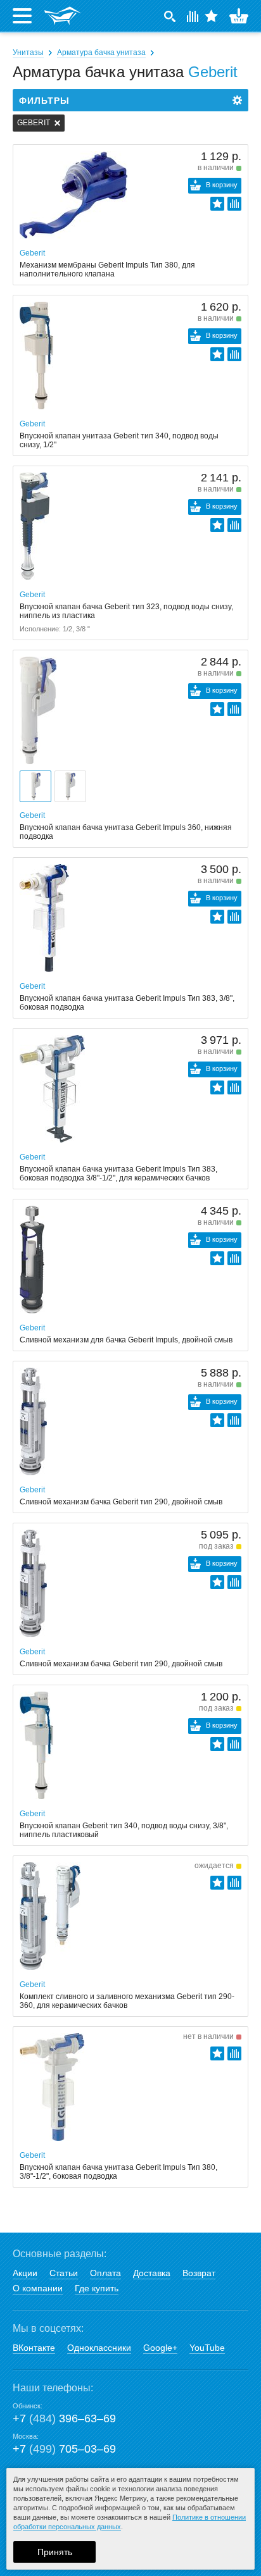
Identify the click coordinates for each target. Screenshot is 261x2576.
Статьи (64, 2273)
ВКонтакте (34, 2348)
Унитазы (28, 53)
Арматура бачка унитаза (101, 53)
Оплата (105, 2273)
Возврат (199, 2273)
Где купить (97, 2288)
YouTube (207, 2348)
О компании (38, 2288)
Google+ (160, 2348)
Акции (25, 2273)
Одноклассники (99, 2348)
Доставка (152, 2273)
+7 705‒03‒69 (64, 2449)
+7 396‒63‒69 (64, 2418)
